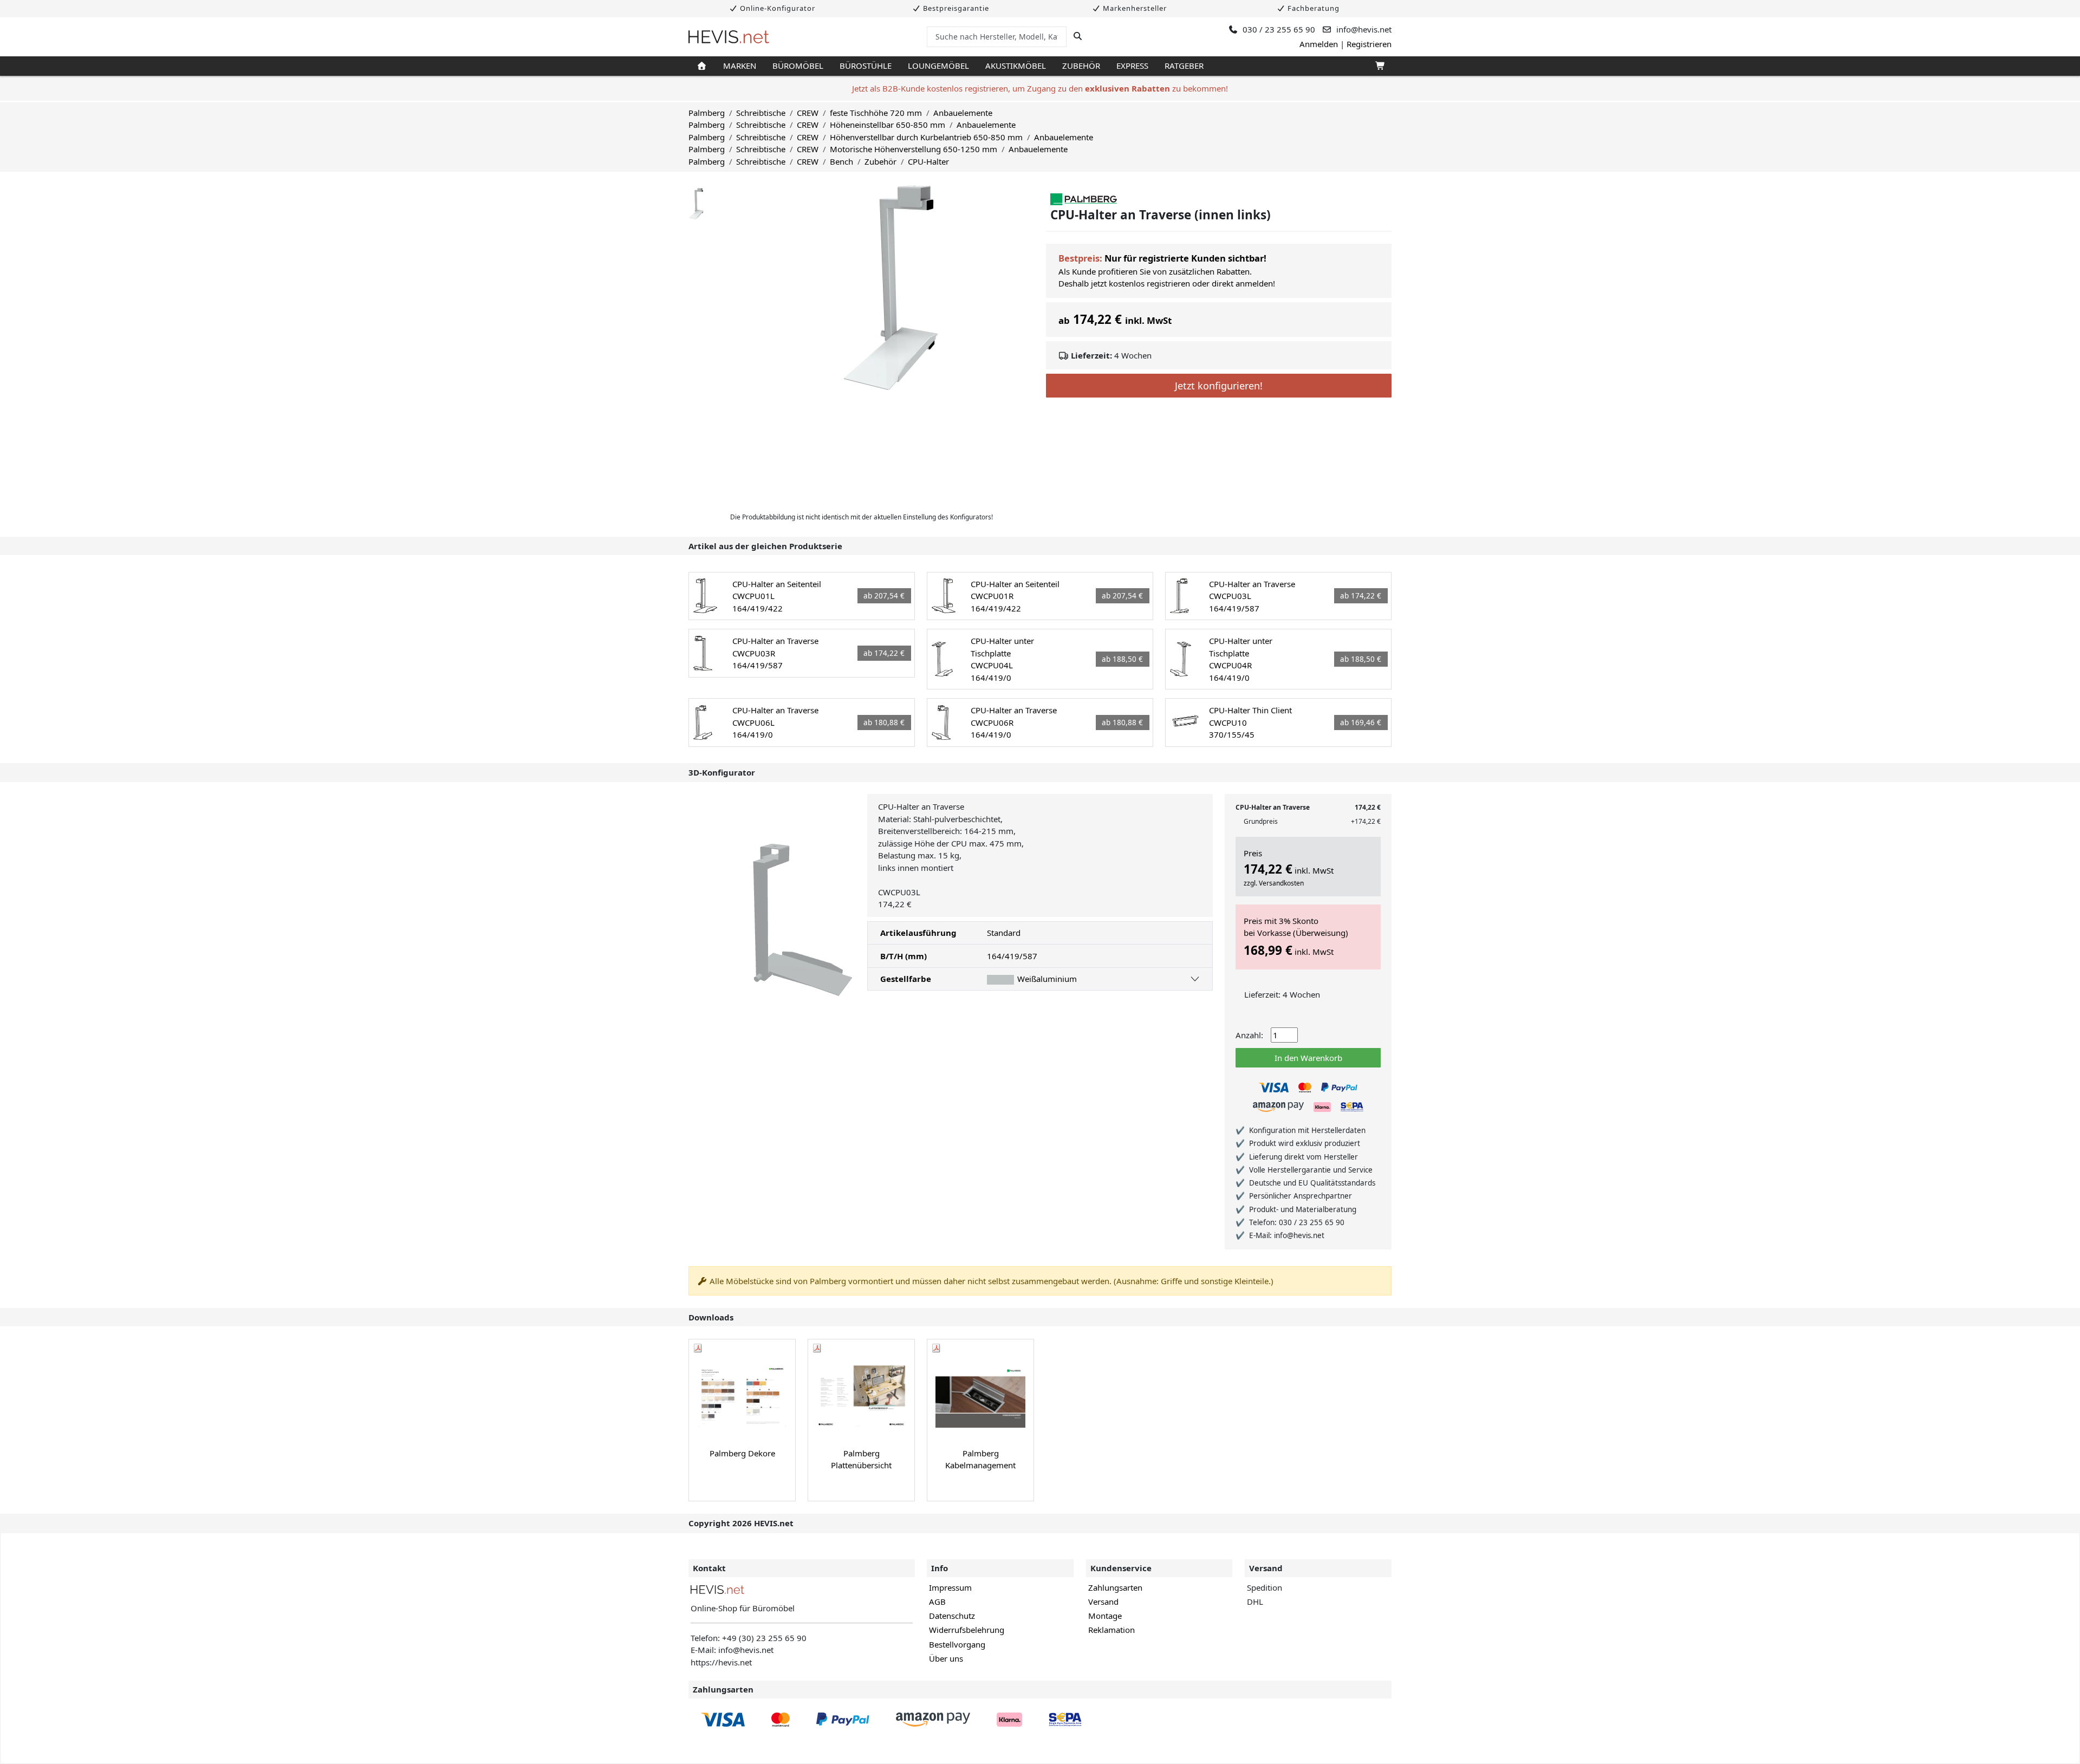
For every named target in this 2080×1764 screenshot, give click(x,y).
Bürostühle (866, 66)
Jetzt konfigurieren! (1219, 386)
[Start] (702, 66)
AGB (937, 1602)
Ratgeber (1184, 66)
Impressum (950, 1587)
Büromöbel (798, 66)
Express (1132, 66)
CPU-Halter (928, 161)
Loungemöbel (938, 66)
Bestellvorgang (957, 1644)
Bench (841, 161)
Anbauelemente (963, 113)
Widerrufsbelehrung (967, 1630)
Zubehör (1081, 66)
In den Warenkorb (1308, 1058)
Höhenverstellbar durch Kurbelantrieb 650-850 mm (926, 137)
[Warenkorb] (1379, 66)
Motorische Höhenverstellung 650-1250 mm (914, 149)
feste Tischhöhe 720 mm (876, 113)
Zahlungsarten (1115, 1587)
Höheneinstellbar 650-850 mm (888, 125)
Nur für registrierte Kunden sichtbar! (1185, 258)
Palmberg (707, 113)
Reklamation (1111, 1630)
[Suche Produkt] (1078, 36)
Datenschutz (952, 1616)
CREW (808, 113)
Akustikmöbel (1016, 66)
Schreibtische (761, 113)
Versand (1103, 1602)
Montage (1105, 1616)
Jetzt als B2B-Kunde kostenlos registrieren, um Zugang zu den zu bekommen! (1040, 88)
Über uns (946, 1658)
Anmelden (1319, 44)
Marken (740, 66)
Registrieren (1369, 44)
